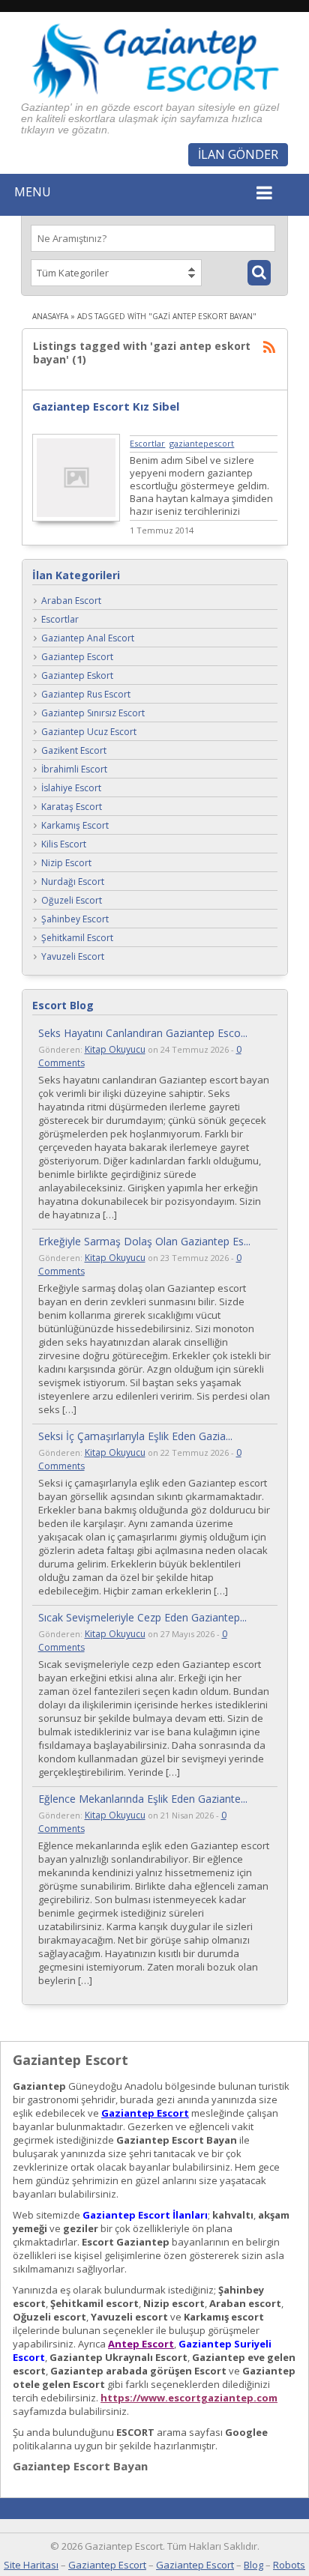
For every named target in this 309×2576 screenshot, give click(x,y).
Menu (33, 192)
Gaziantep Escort (77, 657)
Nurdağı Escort (73, 882)
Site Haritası (31, 2565)
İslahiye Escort (71, 789)
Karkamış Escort (75, 826)
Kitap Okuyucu (115, 1049)
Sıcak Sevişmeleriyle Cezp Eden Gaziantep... (142, 1617)
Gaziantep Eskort (77, 676)
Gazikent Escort (74, 751)
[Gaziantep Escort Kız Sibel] (76, 518)
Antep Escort (141, 2344)
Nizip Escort (66, 864)
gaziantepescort (202, 443)
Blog (253, 2565)
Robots (289, 2565)
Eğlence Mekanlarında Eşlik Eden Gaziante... (143, 1799)
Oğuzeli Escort (72, 901)
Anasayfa (50, 316)
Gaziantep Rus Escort (86, 695)
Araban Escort (71, 601)
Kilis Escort (64, 845)
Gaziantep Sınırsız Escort (93, 714)
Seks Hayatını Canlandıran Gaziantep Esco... (143, 1033)
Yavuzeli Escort (73, 957)
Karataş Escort (72, 807)
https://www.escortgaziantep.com (189, 2398)
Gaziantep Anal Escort (88, 639)
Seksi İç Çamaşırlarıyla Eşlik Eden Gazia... (135, 1436)
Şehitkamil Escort (77, 938)
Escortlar (147, 443)
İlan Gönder (238, 154)
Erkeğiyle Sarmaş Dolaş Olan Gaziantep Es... (144, 1241)
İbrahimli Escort (74, 770)
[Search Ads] (259, 273)
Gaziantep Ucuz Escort (89, 732)
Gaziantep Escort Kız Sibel (106, 406)
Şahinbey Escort (75, 920)
